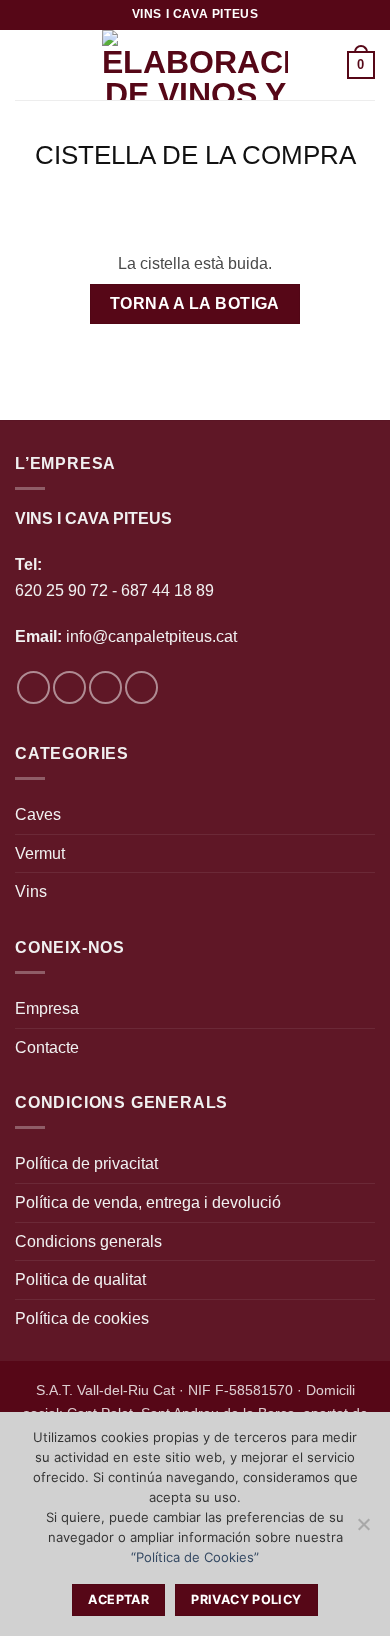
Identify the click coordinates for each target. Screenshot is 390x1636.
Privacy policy (246, 1599)
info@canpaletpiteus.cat (151, 636)
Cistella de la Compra (195, 155)
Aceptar (118, 1599)
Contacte (47, 1047)
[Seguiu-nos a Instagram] (69, 687)
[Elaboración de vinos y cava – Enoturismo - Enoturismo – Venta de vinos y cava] (195, 65)
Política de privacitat (86, 1163)
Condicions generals (88, 1241)
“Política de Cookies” (195, 1557)
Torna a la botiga (195, 303)
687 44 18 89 (165, 590)
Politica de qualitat (80, 1279)
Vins (31, 891)
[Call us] (141, 687)
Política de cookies (82, 1318)
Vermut (40, 853)
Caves (38, 814)
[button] (27, 64)
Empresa (47, 1008)
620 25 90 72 (61, 590)
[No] (363, 1530)
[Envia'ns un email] (105, 687)
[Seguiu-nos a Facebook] (33, 687)
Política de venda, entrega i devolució (148, 1202)
